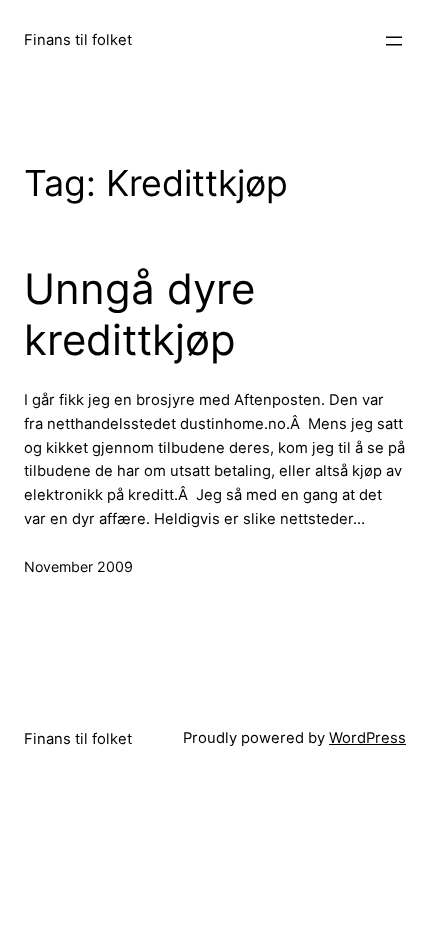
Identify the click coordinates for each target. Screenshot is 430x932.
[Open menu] (394, 41)
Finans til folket (78, 40)
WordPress (367, 738)
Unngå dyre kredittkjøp (139, 314)
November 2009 (78, 566)
